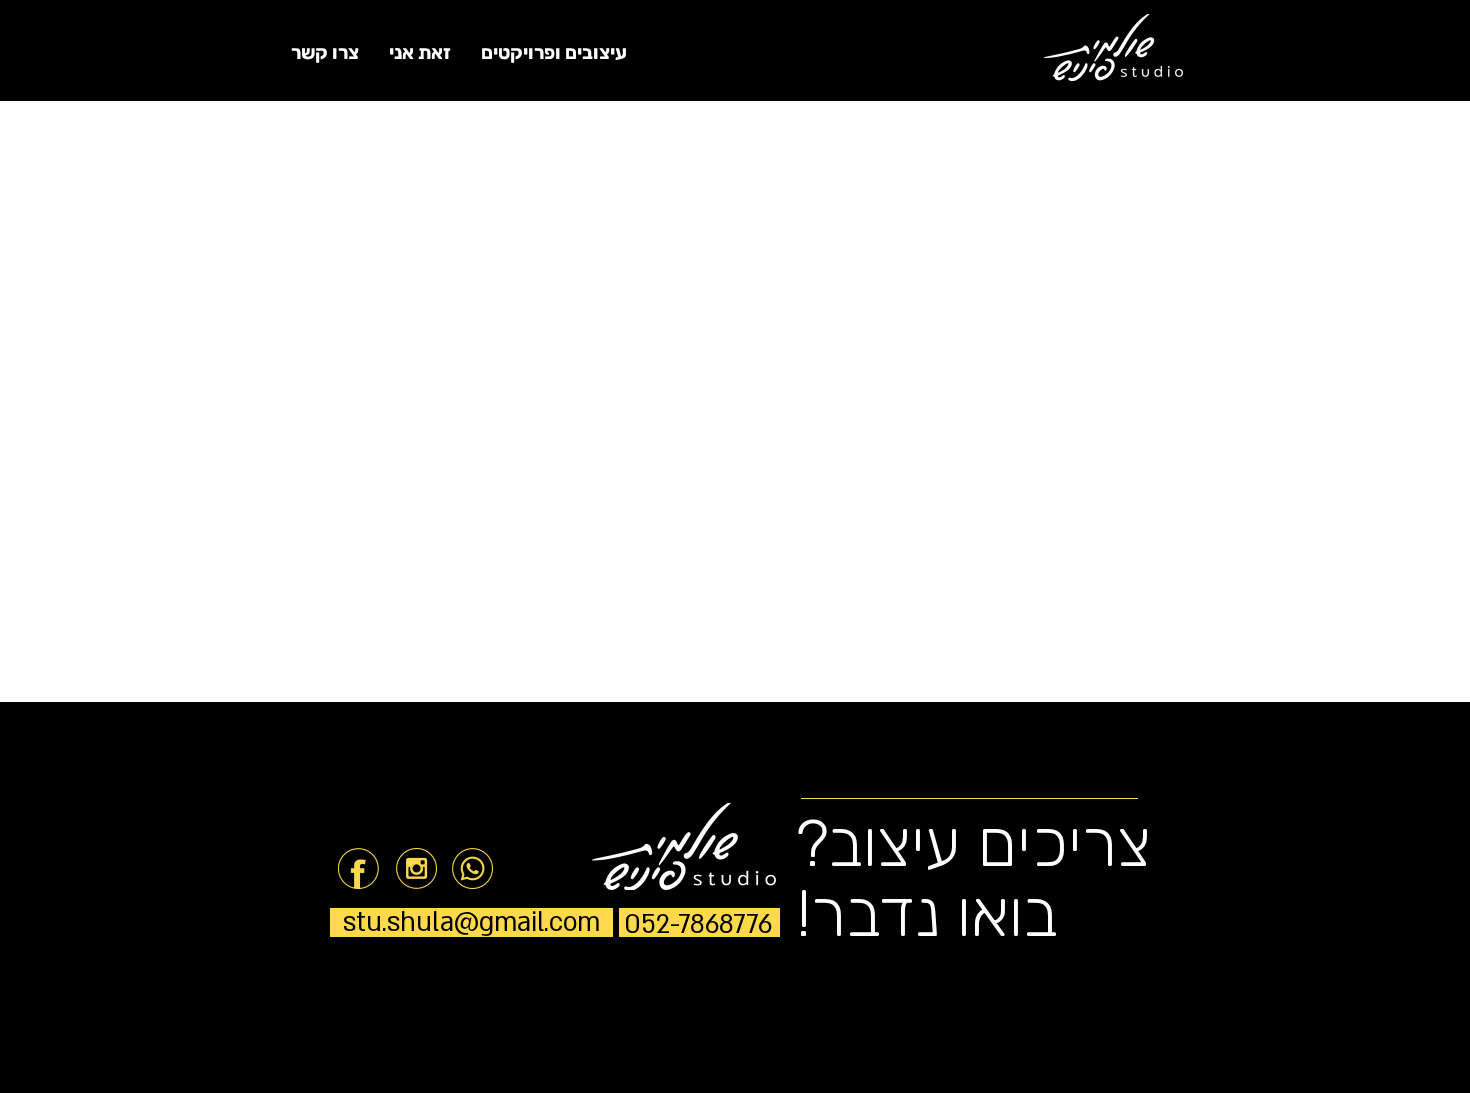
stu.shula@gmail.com (471, 923)
